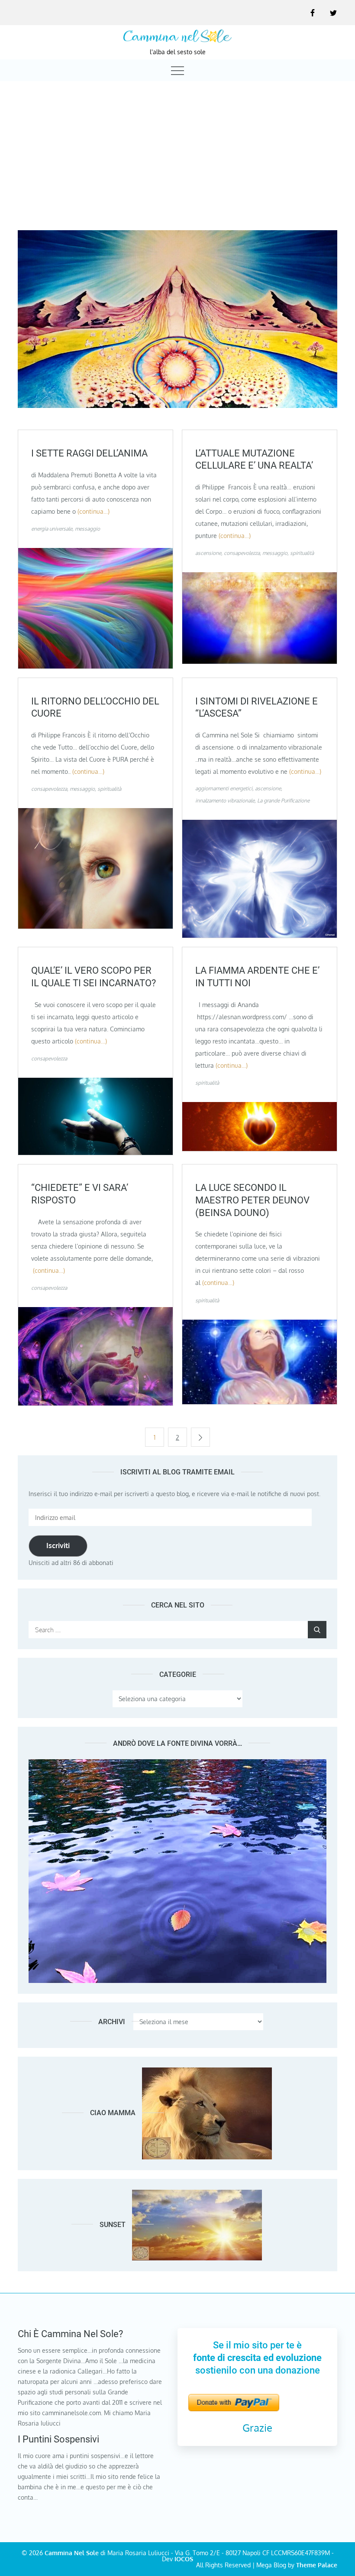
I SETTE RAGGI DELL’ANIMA (89, 453)
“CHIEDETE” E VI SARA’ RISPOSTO (80, 1194)
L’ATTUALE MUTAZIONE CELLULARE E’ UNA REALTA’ (254, 460)
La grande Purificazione (283, 801)
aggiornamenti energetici (224, 788)
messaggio (87, 529)
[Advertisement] (177, 148)
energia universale (52, 529)
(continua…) (94, 511)
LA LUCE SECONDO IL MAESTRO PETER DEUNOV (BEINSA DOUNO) (252, 1200)
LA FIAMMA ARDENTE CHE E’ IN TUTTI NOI (257, 977)
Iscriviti (58, 1546)
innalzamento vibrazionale (225, 801)
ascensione (208, 553)
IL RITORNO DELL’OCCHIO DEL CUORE (95, 708)
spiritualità (302, 553)
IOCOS (184, 2559)
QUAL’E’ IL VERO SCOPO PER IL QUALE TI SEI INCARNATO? (94, 977)
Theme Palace (317, 2565)
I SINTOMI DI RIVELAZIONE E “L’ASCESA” (257, 708)
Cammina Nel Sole (72, 2553)
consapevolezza (242, 553)
